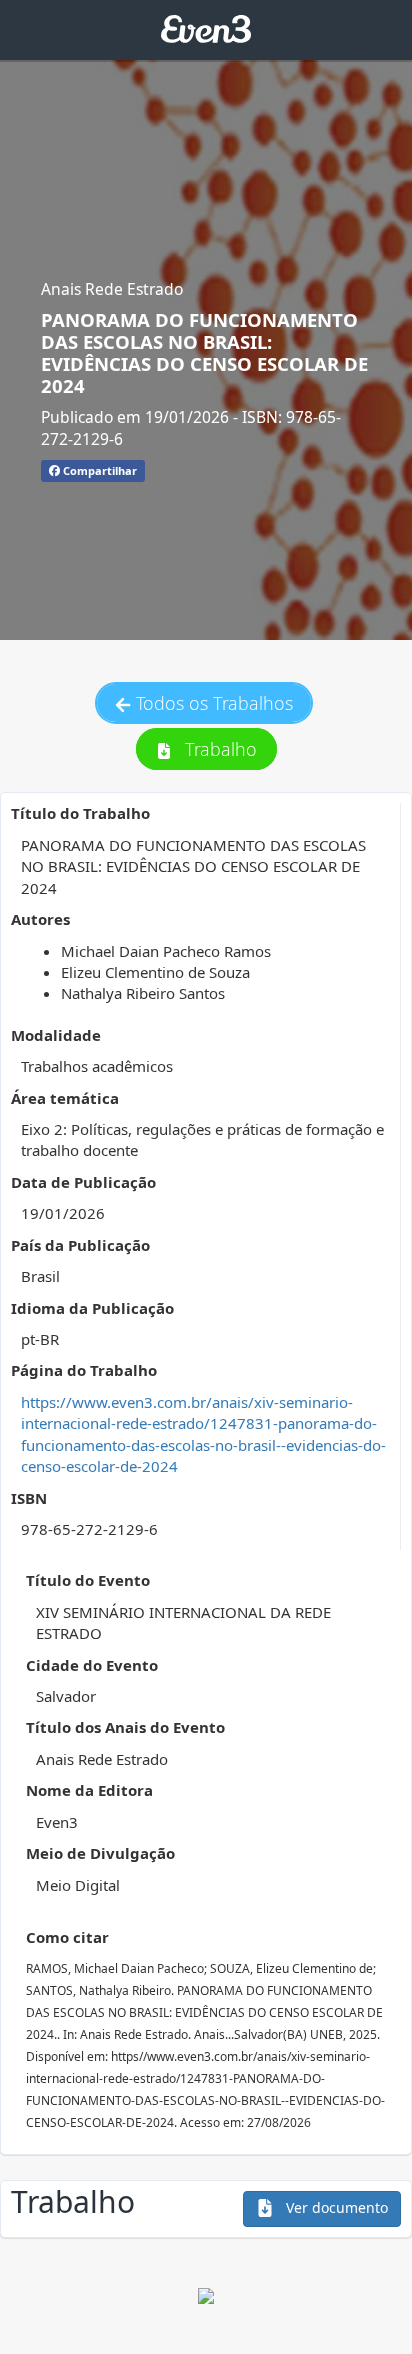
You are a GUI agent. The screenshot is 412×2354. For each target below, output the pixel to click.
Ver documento (335, 2207)
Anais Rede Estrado (112, 289)
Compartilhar (98, 470)
